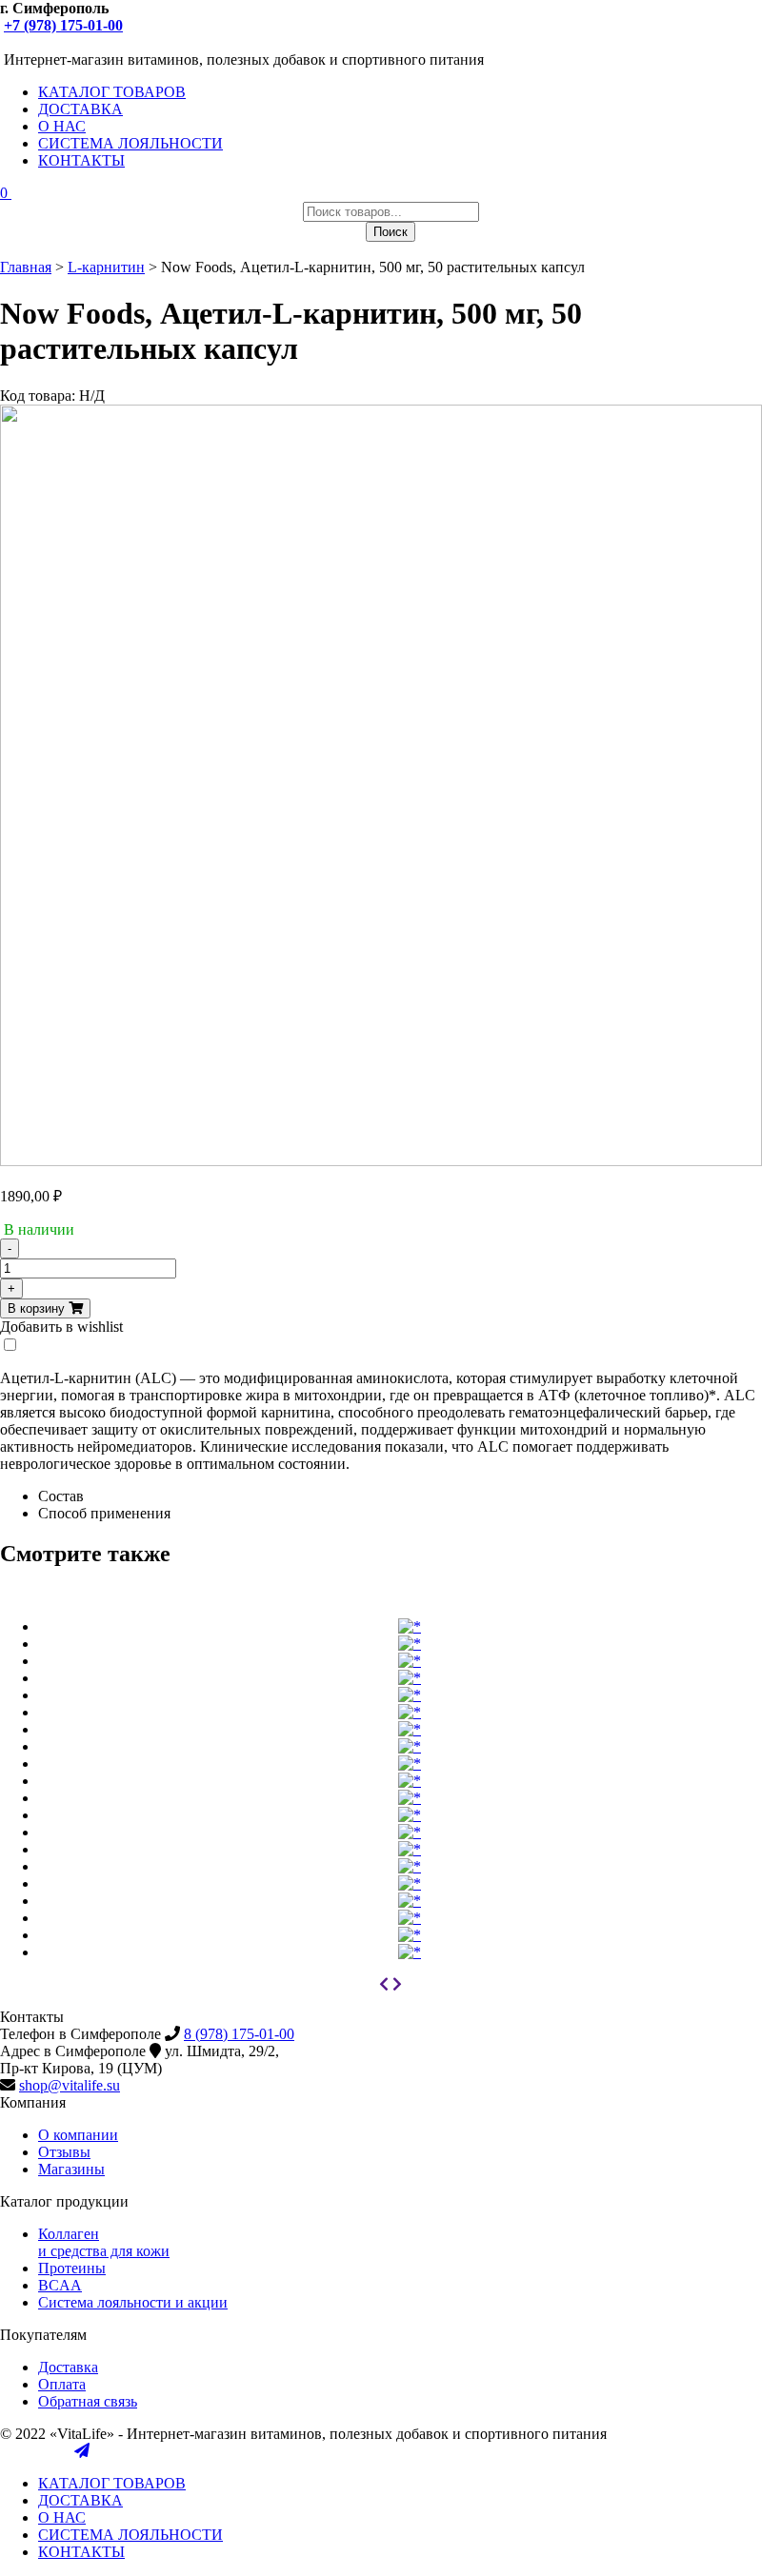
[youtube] (27, 42)
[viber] (46, 42)
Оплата (62, 2384)
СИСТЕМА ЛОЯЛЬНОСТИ (130, 143)
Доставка (68, 2367)
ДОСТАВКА (80, 109)
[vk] (8, 42)
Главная (26, 267)
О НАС (62, 126)
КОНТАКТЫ (81, 160)
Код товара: (38, 396)
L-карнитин (106, 267)
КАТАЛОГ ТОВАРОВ (112, 92)
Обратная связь (88, 2401)
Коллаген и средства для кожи (104, 2242)
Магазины (71, 2169)
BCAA (60, 2285)
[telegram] (82, 42)
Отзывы (64, 2152)
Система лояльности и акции (133, 2302)
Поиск (390, 232)
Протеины (72, 2268)
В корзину (38, 1308)
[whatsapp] (64, 42)
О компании (78, 2135)
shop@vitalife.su (70, 2085)
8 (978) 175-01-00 (239, 2034)
